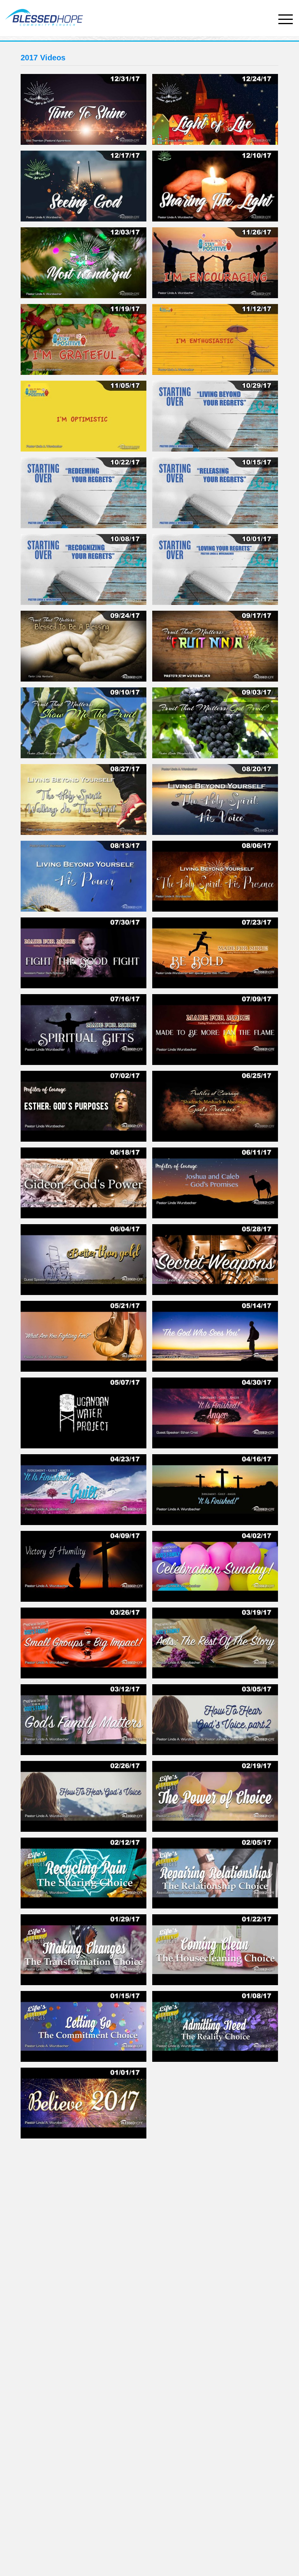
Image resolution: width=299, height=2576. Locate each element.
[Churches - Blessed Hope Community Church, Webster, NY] (42, 15)
